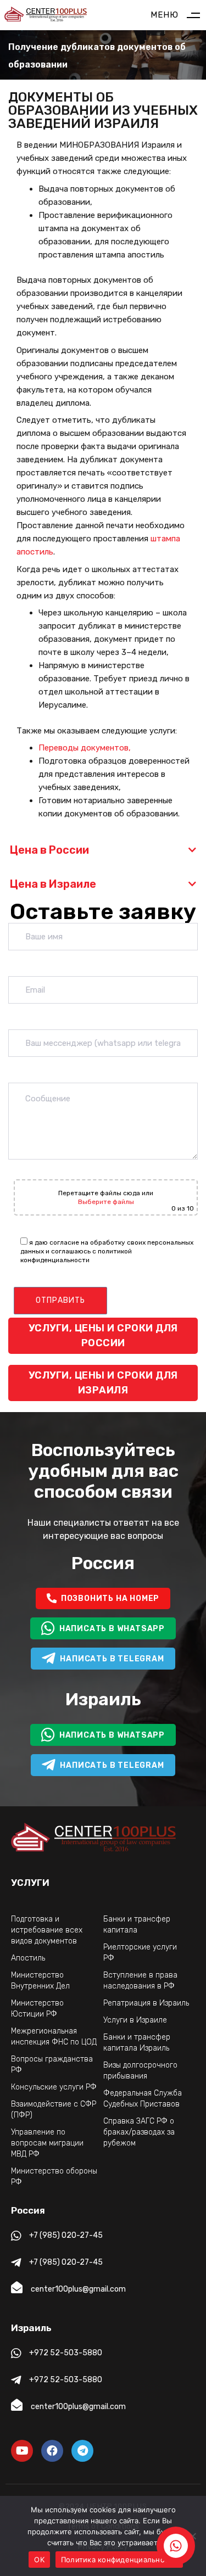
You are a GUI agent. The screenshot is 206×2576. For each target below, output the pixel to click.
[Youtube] (22, 2451)
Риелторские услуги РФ (140, 1953)
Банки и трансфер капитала (137, 1925)
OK (39, 2560)
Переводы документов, (85, 748)
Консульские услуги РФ (54, 2087)
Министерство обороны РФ (54, 2177)
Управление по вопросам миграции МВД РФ (47, 2143)
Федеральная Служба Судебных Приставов (143, 2099)
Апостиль (28, 1958)
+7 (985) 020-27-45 (66, 2235)
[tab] (103, 850)
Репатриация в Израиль (146, 2003)
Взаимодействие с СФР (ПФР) (54, 2110)
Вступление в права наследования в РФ (140, 1981)
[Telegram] (82, 2451)
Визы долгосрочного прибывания (140, 2071)
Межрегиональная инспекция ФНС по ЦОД (54, 2037)
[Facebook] (52, 2451)
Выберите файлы (106, 1202)
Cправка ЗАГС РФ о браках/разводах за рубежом (139, 2132)
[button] (103, 850)
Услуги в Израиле (135, 2020)
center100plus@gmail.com (78, 2289)
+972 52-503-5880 (66, 2353)
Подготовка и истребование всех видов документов (47, 1930)
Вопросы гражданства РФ (52, 2065)
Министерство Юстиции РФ (37, 2009)
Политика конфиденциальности (119, 2560)
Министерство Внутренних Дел (40, 1981)
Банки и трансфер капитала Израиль (137, 2043)
